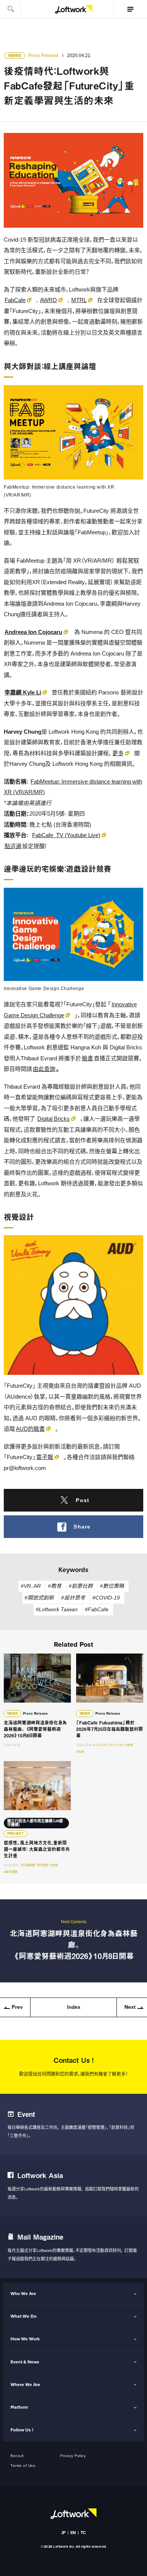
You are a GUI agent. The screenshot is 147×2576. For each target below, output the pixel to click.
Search (11, 9)
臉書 (87, 1058)
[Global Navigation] (130, 9)
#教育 (55, 1586)
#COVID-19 (106, 1598)
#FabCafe (97, 1609)
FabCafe (15, 300)
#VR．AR (31, 1586)
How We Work (25, 2339)
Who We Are (23, 2294)
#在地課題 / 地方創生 (35, 1865)
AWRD (48, 300)
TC (83, 2533)
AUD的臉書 (30, 1429)
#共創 (80, 1752)
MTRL (79, 300)
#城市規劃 (11, 1872)
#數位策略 (112, 1586)
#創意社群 (81, 1586)
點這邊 (13, 846)
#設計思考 (73, 1598)
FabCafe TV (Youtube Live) (66, 835)
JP (64, 2533)
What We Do (24, 2316)
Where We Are (25, 2385)
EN (73, 2533)
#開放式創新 (39, 1598)
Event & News (25, 2362)
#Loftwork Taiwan (57, 1609)
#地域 (129, 1745)
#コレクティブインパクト (108, 1745)
